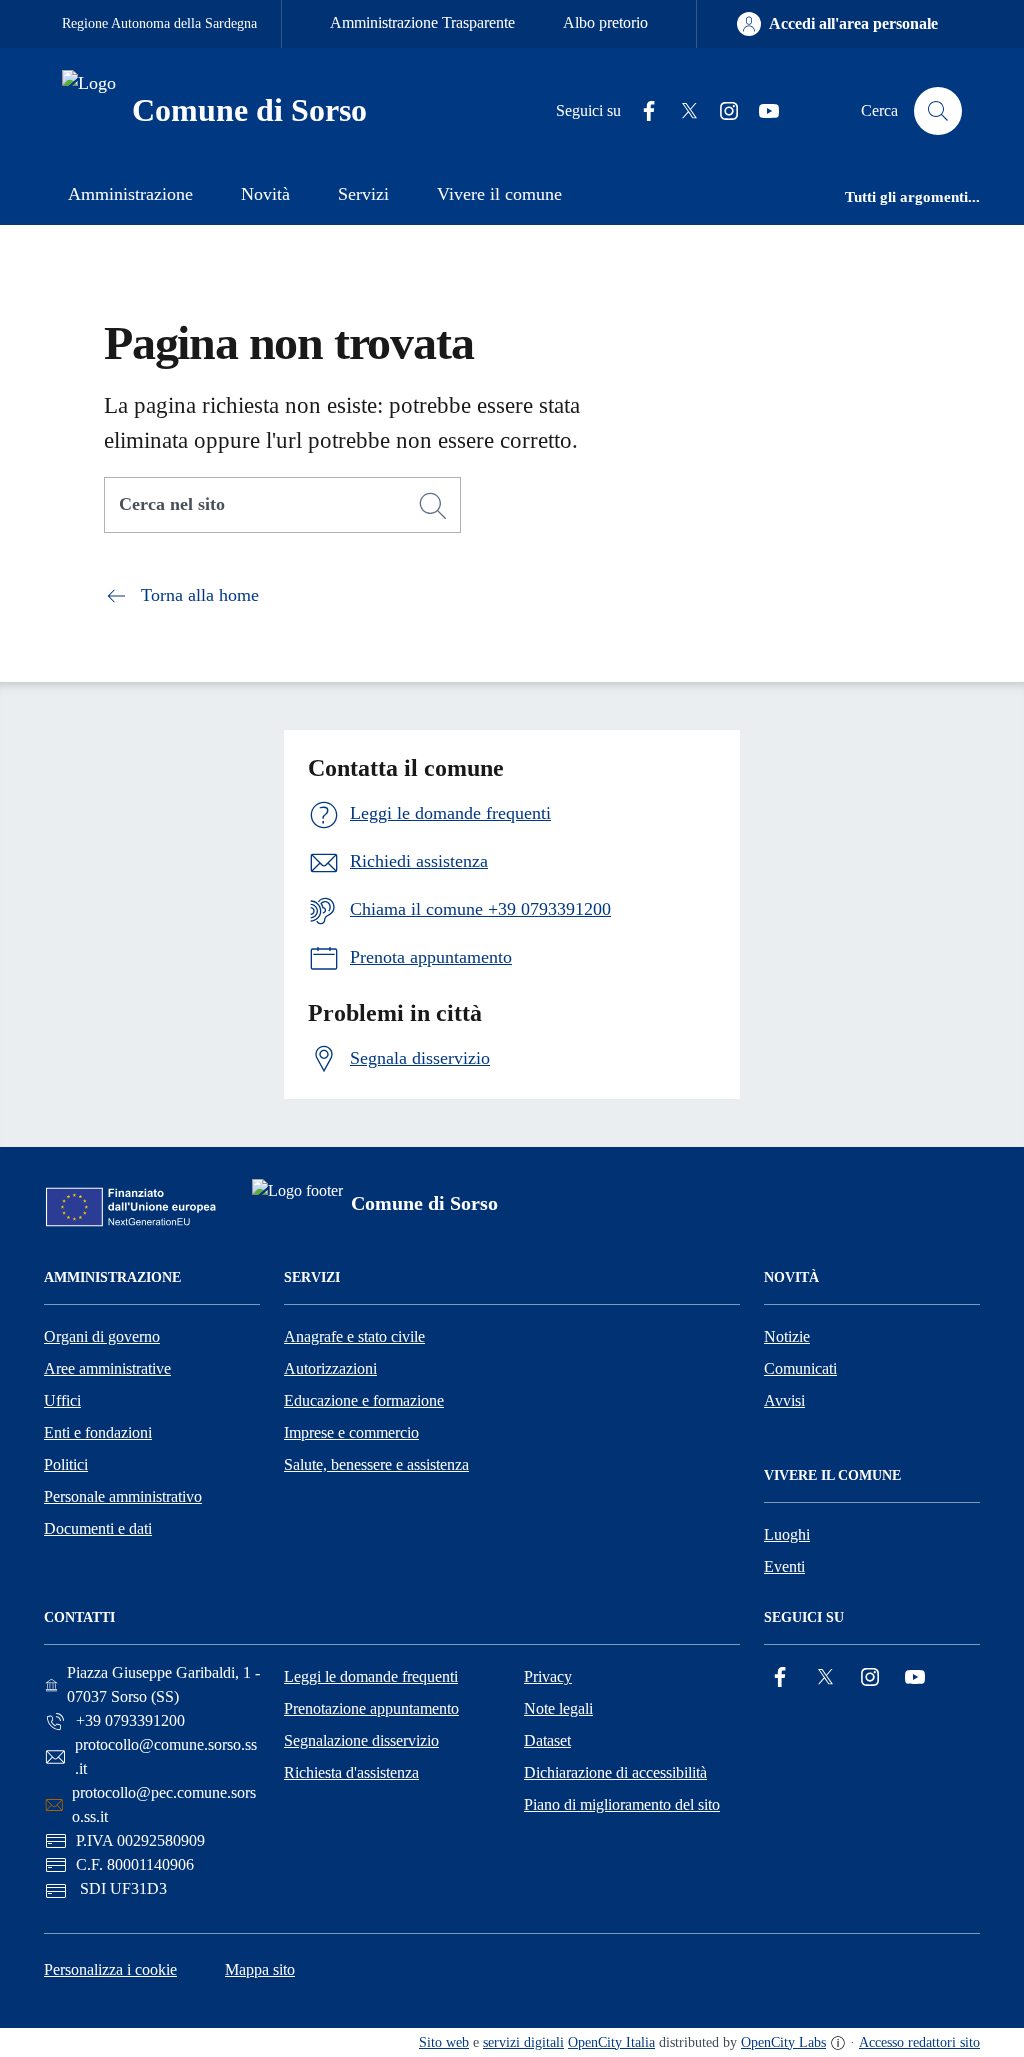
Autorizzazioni (330, 1368)
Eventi (784, 1566)
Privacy (548, 1676)
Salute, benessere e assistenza (376, 1464)
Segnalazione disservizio (361, 1740)
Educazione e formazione (364, 1400)
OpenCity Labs (783, 2042)
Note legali (558, 1708)
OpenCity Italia (611, 2042)
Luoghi (787, 1534)
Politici (66, 1464)
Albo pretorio (605, 22)
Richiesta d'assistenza (351, 1772)
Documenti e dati (98, 1528)
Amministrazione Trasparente (422, 22)
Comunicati (800, 1368)
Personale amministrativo (123, 1496)
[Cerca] (433, 506)
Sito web (444, 2042)
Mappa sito (260, 1969)
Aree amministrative (107, 1368)
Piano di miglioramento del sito (622, 1804)
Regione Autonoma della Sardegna (159, 23)
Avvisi (784, 1400)
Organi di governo (102, 1336)
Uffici (62, 1400)
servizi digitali (523, 2042)
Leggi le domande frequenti (371, 1676)
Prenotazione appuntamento (371, 1708)
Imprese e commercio (351, 1432)
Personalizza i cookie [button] (110, 1969)
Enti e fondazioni (98, 1432)
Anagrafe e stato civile (354, 1336)
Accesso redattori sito (919, 2042)
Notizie (787, 1336)
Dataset (547, 1740)
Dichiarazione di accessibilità (615, 1772)
